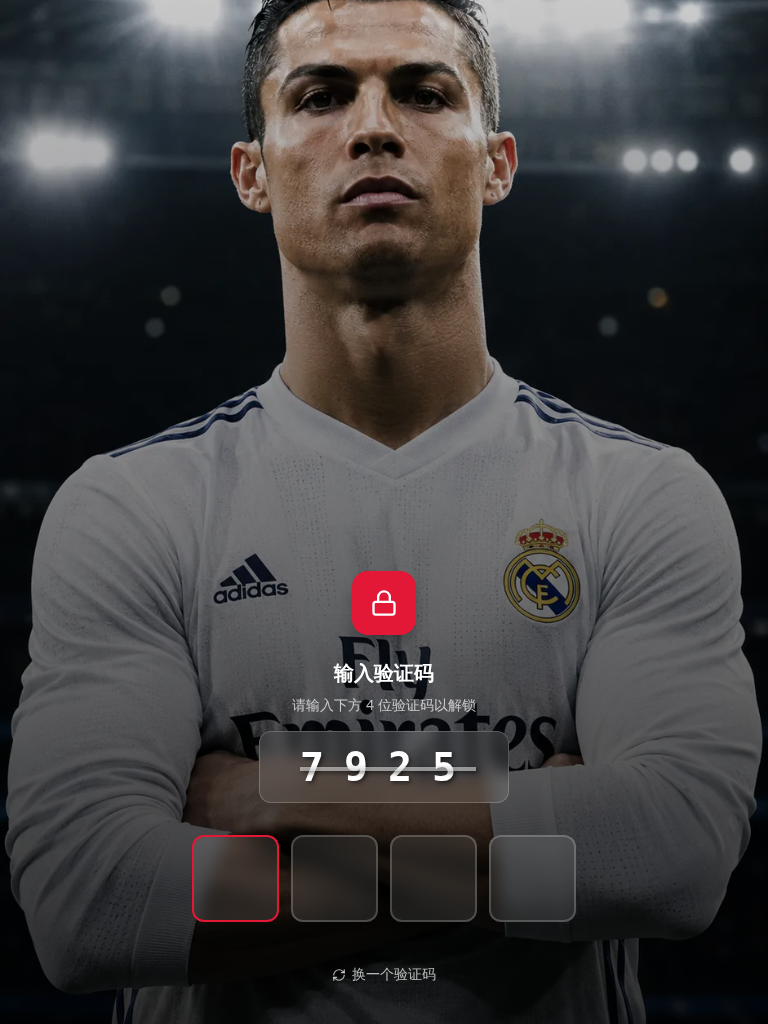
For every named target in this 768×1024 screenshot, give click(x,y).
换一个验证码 (394, 974)
